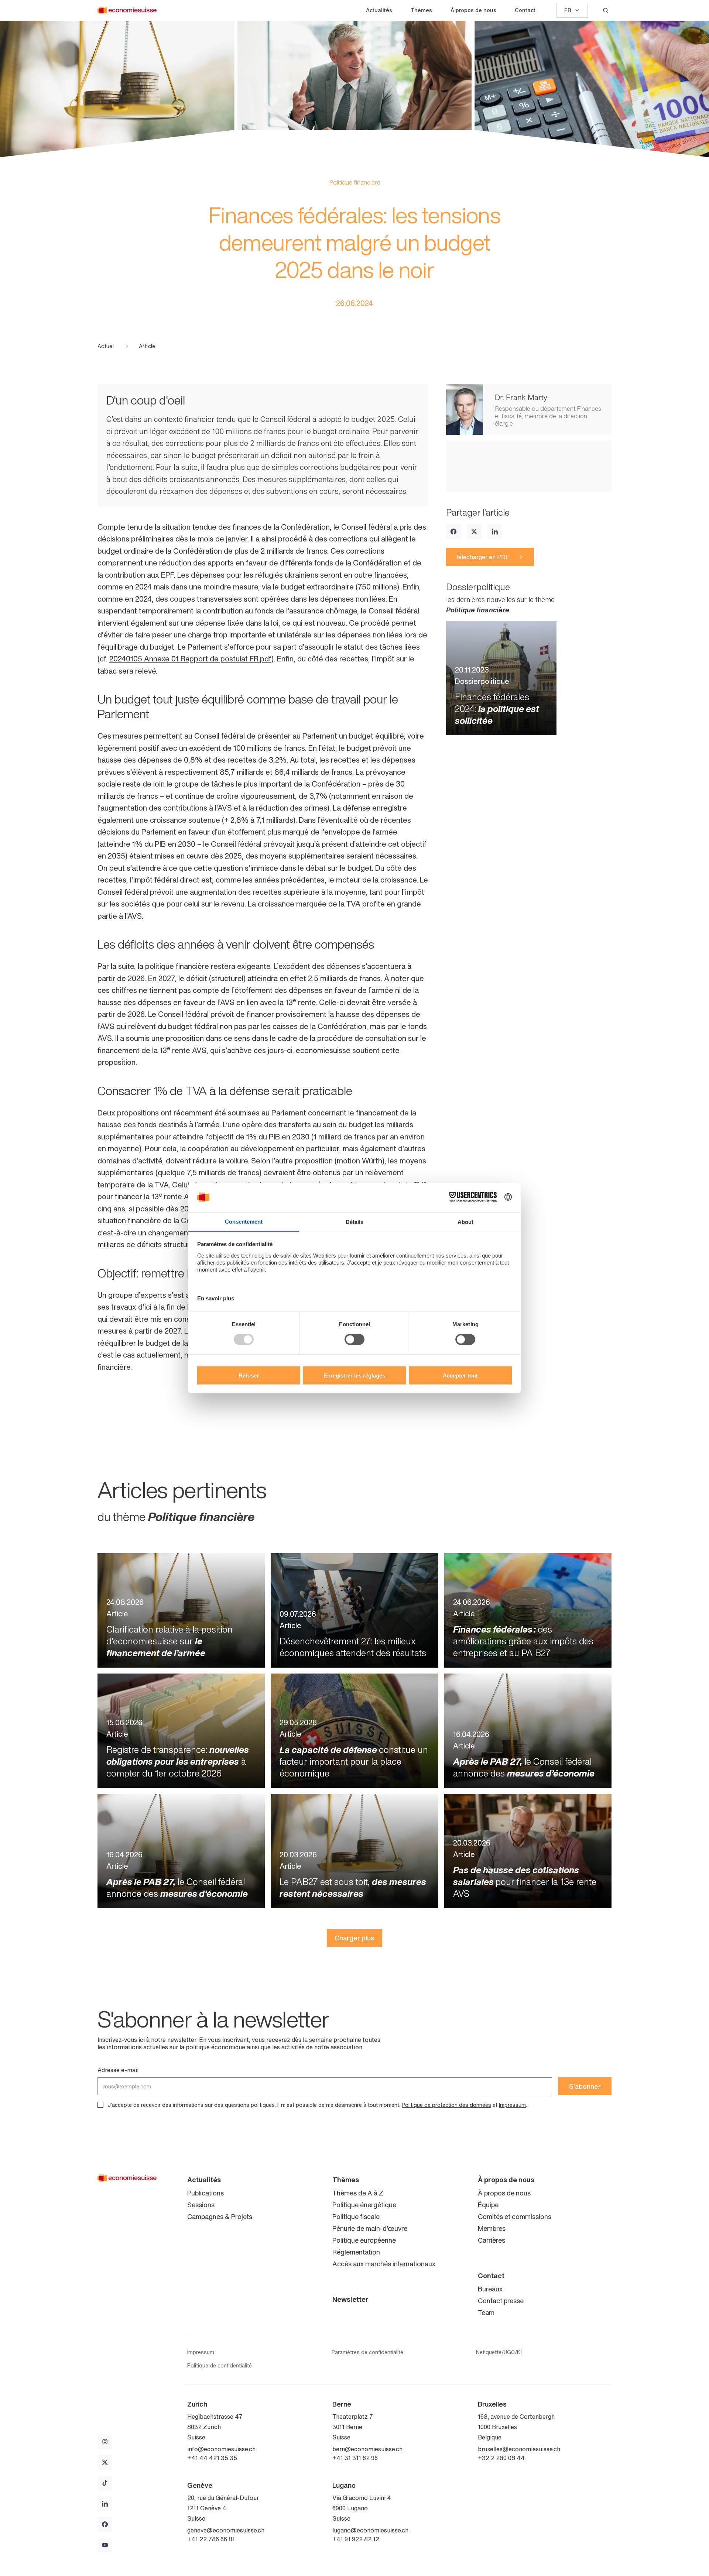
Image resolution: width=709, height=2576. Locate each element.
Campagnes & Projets (220, 2216)
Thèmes (421, 10)
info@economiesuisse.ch (221, 2449)
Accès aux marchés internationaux (384, 2264)
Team (486, 2312)
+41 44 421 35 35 (212, 2458)
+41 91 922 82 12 (356, 2539)
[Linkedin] (495, 532)
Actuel (106, 346)
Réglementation (356, 2252)
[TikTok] (105, 2483)
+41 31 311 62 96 (355, 2458)
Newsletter (350, 2299)
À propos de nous (473, 10)
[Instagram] (105, 2442)
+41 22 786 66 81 (211, 2539)
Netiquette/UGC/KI (499, 2352)
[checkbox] (100, 2105)
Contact (525, 10)
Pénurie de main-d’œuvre (370, 2228)
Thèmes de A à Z (358, 2193)
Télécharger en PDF (482, 557)
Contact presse (501, 2301)
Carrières (491, 2240)
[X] (474, 532)
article (147, 346)
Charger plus (354, 1938)
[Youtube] (105, 2545)
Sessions (201, 2205)
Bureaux (490, 2289)
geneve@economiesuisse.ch (226, 2530)
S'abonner (585, 2086)
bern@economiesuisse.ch (367, 2449)
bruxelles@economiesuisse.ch (519, 2449)
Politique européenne (364, 2240)
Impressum (512, 2105)
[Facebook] (453, 532)
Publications (205, 2193)
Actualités (379, 10)
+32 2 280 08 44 (501, 2458)
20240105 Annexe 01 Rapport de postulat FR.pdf (190, 659)
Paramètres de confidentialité (367, 2352)
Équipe (488, 2205)
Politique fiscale (356, 2216)
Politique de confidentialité (220, 2366)
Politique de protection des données (446, 2105)
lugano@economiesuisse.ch (370, 2530)
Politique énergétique (364, 2205)
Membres (492, 2228)
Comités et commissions (515, 2216)
